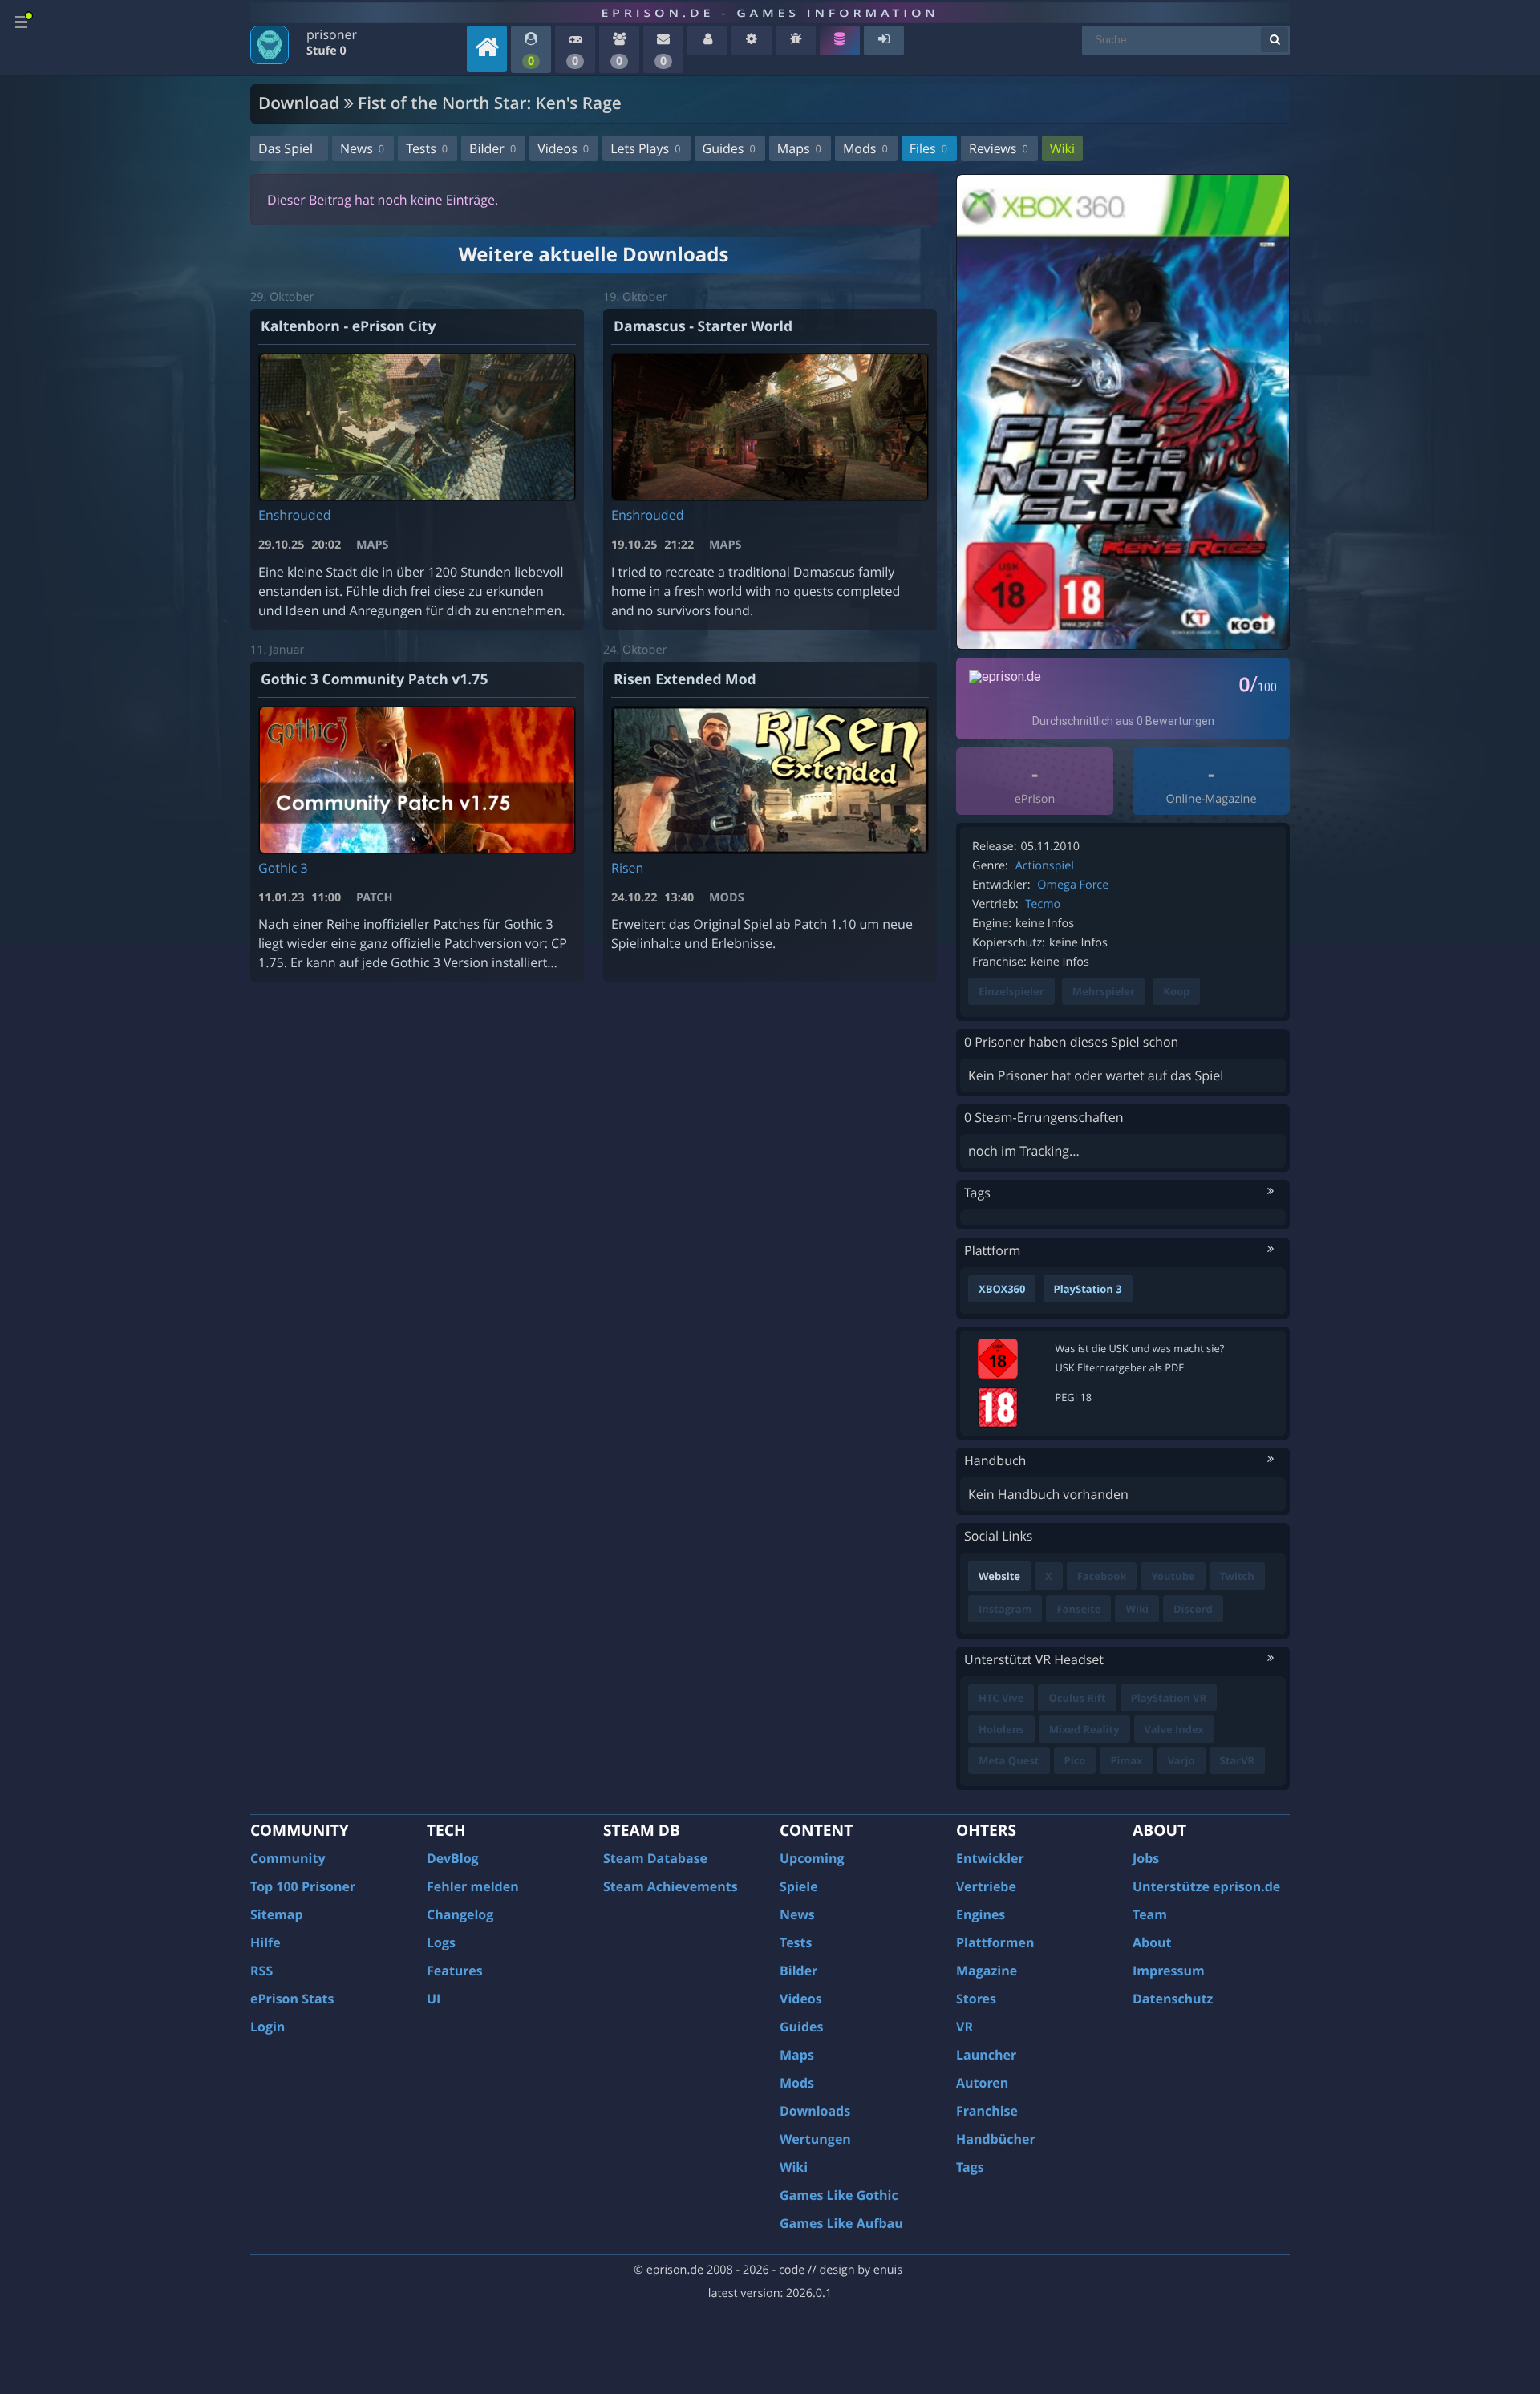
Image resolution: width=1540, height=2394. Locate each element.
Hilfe (265, 1942)
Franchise (987, 2111)
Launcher (986, 2055)
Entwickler (990, 1858)
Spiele (799, 1886)
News (362, 148)
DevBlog (453, 1858)
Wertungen (815, 2139)
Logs (441, 1942)
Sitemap (277, 1914)
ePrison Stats (292, 1999)
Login (267, 2027)
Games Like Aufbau (841, 2223)
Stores (976, 1999)
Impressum (1169, 1971)
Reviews (999, 148)
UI (434, 1999)
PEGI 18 (1074, 1397)
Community (288, 1858)
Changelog (460, 1914)
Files (928, 148)
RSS (261, 1971)
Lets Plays (645, 148)
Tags (970, 2167)
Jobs (1146, 1858)
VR (965, 2027)
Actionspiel (1045, 866)
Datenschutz (1173, 1999)
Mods (865, 148)
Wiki (1062, 148)
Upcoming (812, 1858)
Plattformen (995, 1942)
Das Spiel (286, 148)
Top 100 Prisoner (303, 1886)
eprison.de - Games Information (770, 13)
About (1152, 1942)
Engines (981, 1914)
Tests (427, 148)
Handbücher (996, 2139)
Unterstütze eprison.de (1206, 1886)
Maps (799, 148)
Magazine (987, 1971)
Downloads (815, 2111)
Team (1150, 1914)
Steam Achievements (671, 1886)
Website (999, 1576)
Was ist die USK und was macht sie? (1140, 1348)
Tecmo (1043, 904)
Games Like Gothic (839, 2195)
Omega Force (1073, 885)
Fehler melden (473, 1886)
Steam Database (655, 1858)
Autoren (982, 2083)
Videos (563, 148)
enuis (888, 2270)
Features (455, 1971)
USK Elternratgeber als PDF (1120, 1367)
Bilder (492, 148)
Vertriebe (986, 1886)
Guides (729, 148)
